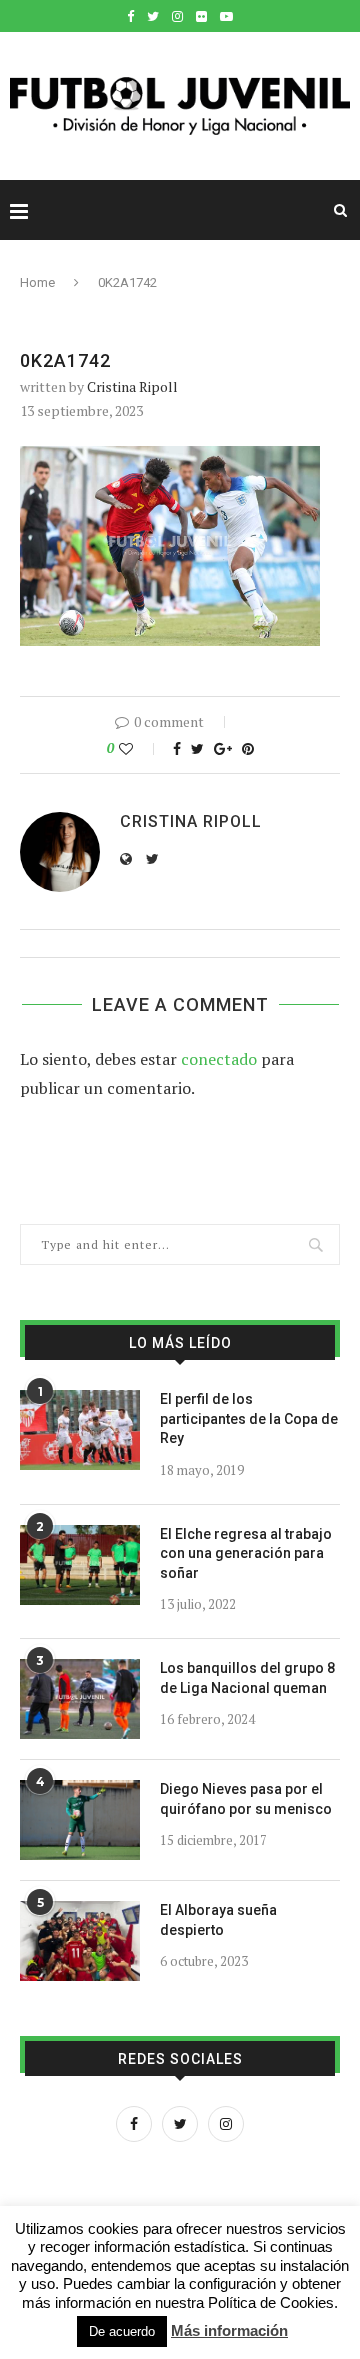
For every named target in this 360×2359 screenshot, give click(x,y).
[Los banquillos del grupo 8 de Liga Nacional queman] (80, 1699)
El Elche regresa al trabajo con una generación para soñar (246, 1553)
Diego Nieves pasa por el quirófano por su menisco (246, 1799)
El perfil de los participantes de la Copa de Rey (249, 1418)
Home (37, 282)
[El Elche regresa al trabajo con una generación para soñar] (80, 1565)
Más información (229, 2330)
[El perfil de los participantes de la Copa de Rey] (80, 1430)
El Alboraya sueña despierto (218, 1920)
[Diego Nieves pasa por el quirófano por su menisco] (80, 1820)
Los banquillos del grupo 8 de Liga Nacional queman (247, 1678)
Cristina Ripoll (132, 386)
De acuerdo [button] (122, 2331)
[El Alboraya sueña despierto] (80, 1941)
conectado (219, 1059)
